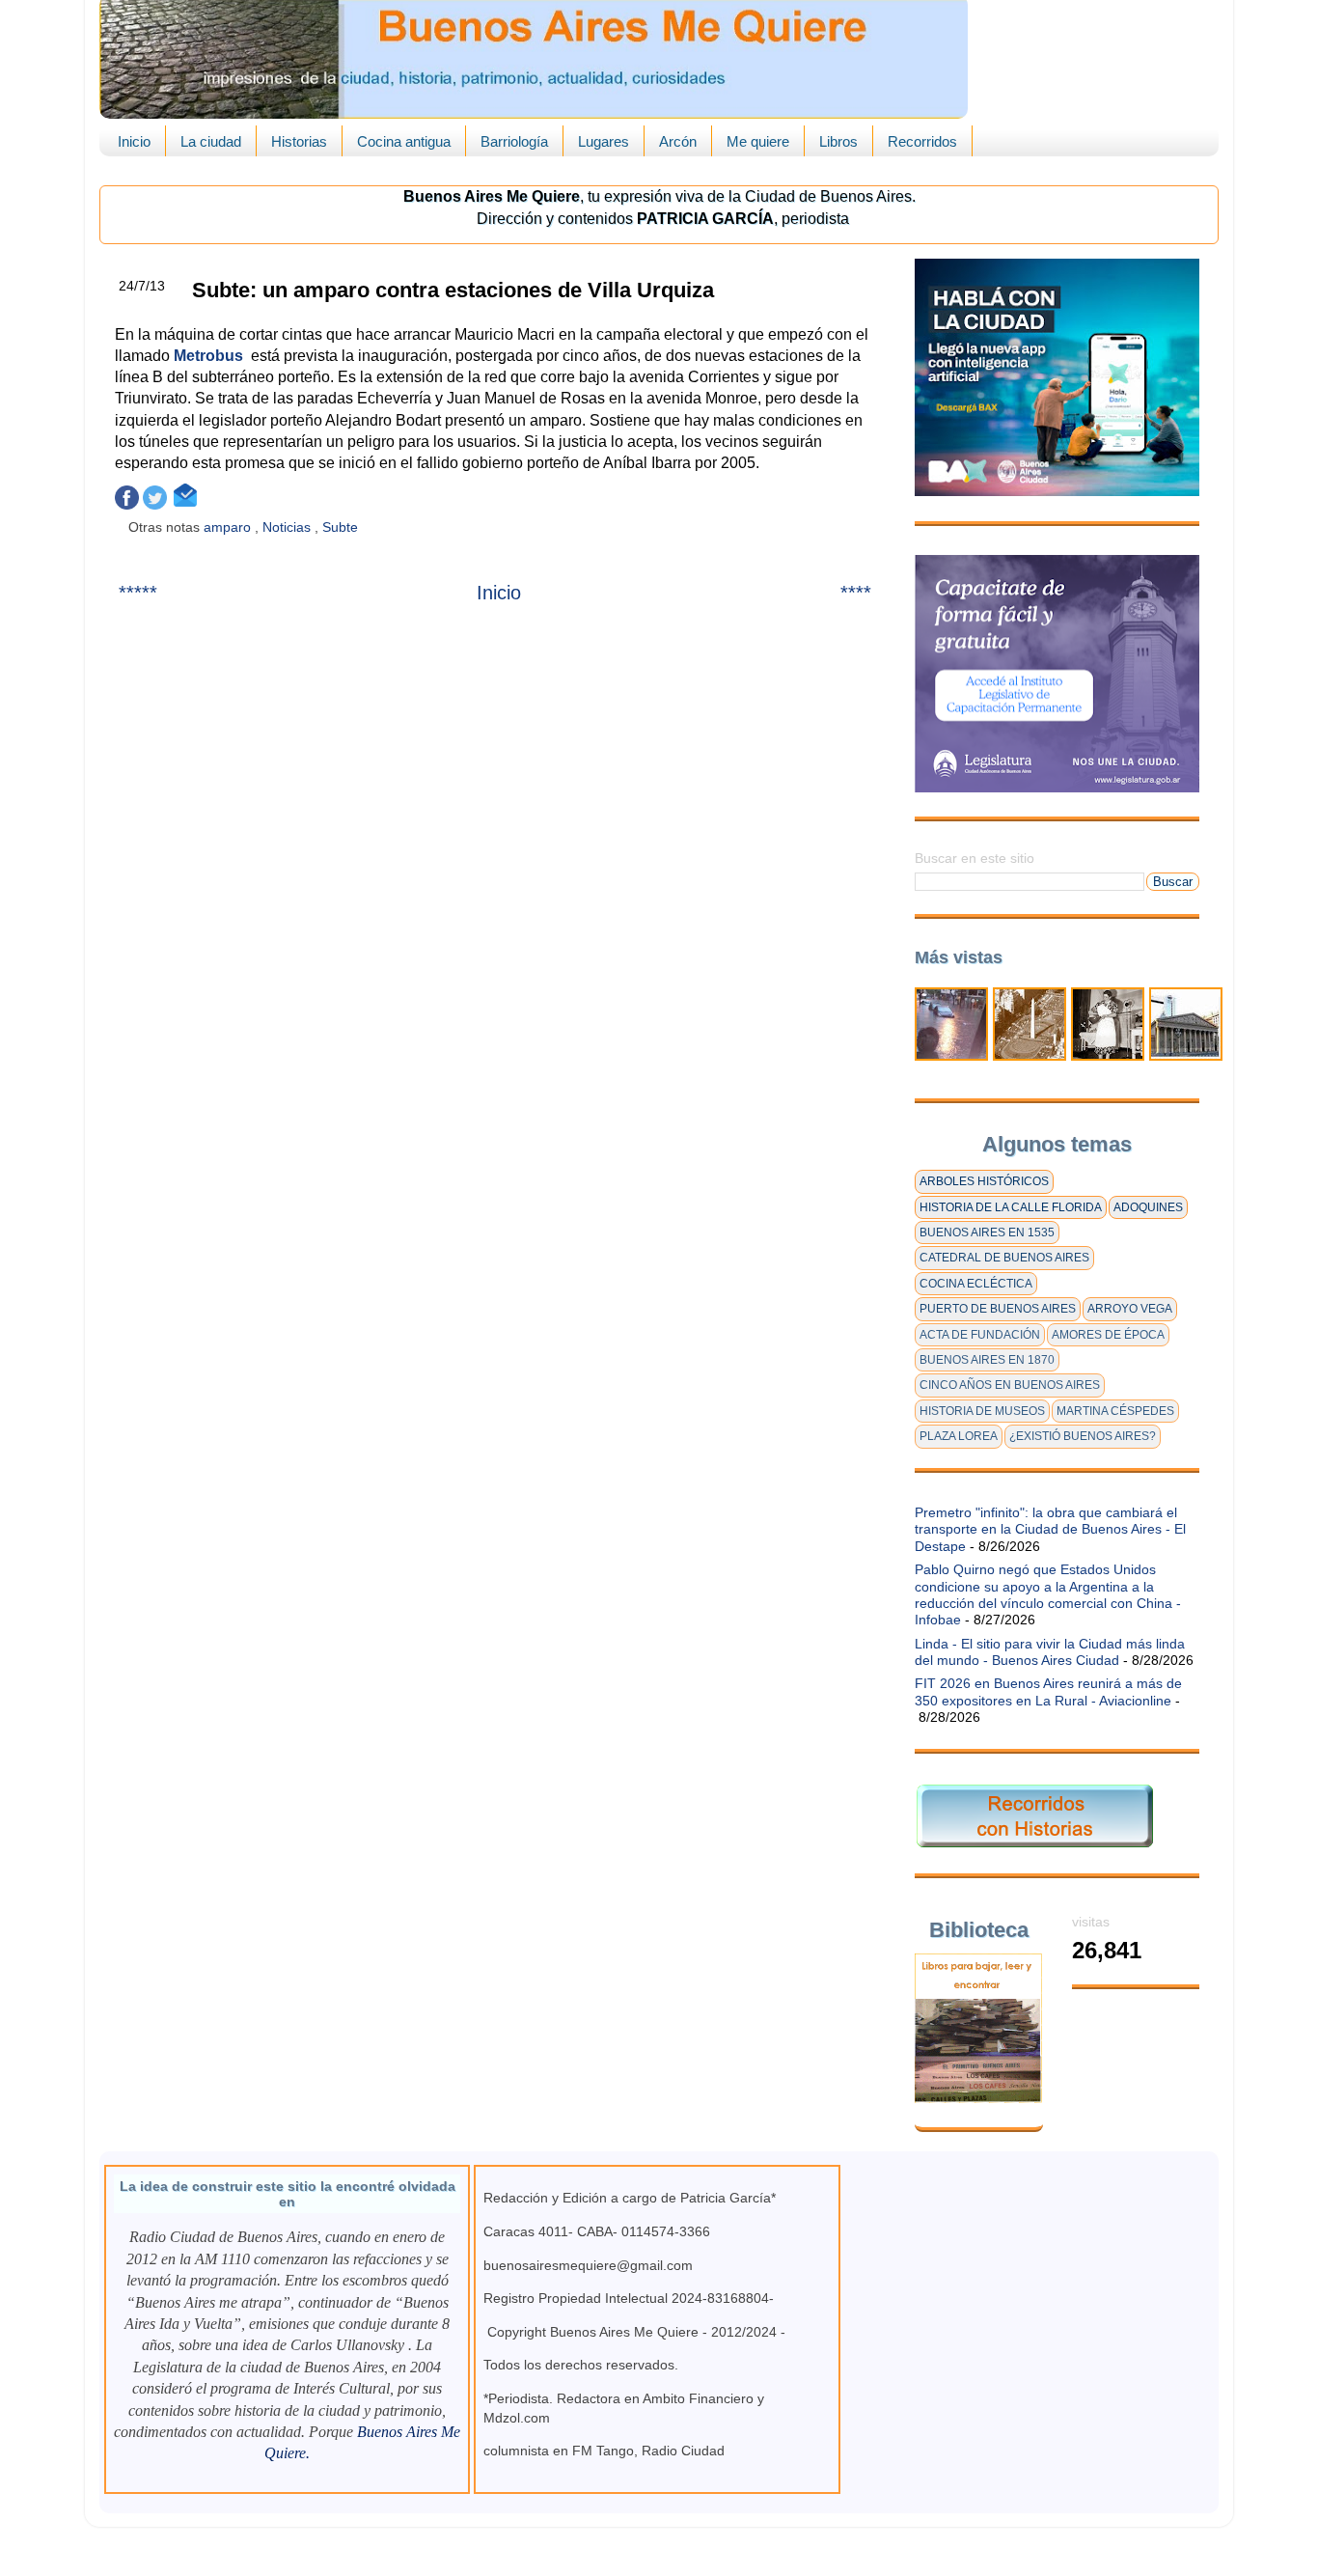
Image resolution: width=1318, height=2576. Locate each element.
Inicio (134, 141)
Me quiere (758, 141)
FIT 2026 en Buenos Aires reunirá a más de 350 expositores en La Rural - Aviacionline (1048, 1691)
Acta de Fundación (980, 1335)
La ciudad (211, 141)
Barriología (514, 141)
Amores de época (1108, 1335)
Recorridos (922, 141)
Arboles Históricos (984, 1181)
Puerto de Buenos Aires (998, 1309)
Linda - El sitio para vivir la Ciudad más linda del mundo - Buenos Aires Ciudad (1050, 1652)
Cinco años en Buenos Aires (1010, 1385)
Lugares (604, 141)
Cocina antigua (404, 141)
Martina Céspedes (1115, 1411)
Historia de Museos (982, 1411)
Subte (342, 527)
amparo (229, 527)
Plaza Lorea (959, 1436)
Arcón (678, 141)
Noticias (288, 527)
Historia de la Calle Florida (1011, 1207)
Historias (299, 141)
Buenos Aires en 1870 (987, 1360)
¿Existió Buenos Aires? (1083, 1436)
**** (856, 593)
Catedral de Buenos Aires (1004, 1258)
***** (138, 593)
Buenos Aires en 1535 (987, 1233)
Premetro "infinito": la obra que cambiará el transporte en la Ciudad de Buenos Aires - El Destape (1050, 1529)
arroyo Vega (1130, 1309)
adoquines (1148, 1207)
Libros (838, 141)
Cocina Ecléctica (976, 1284)
